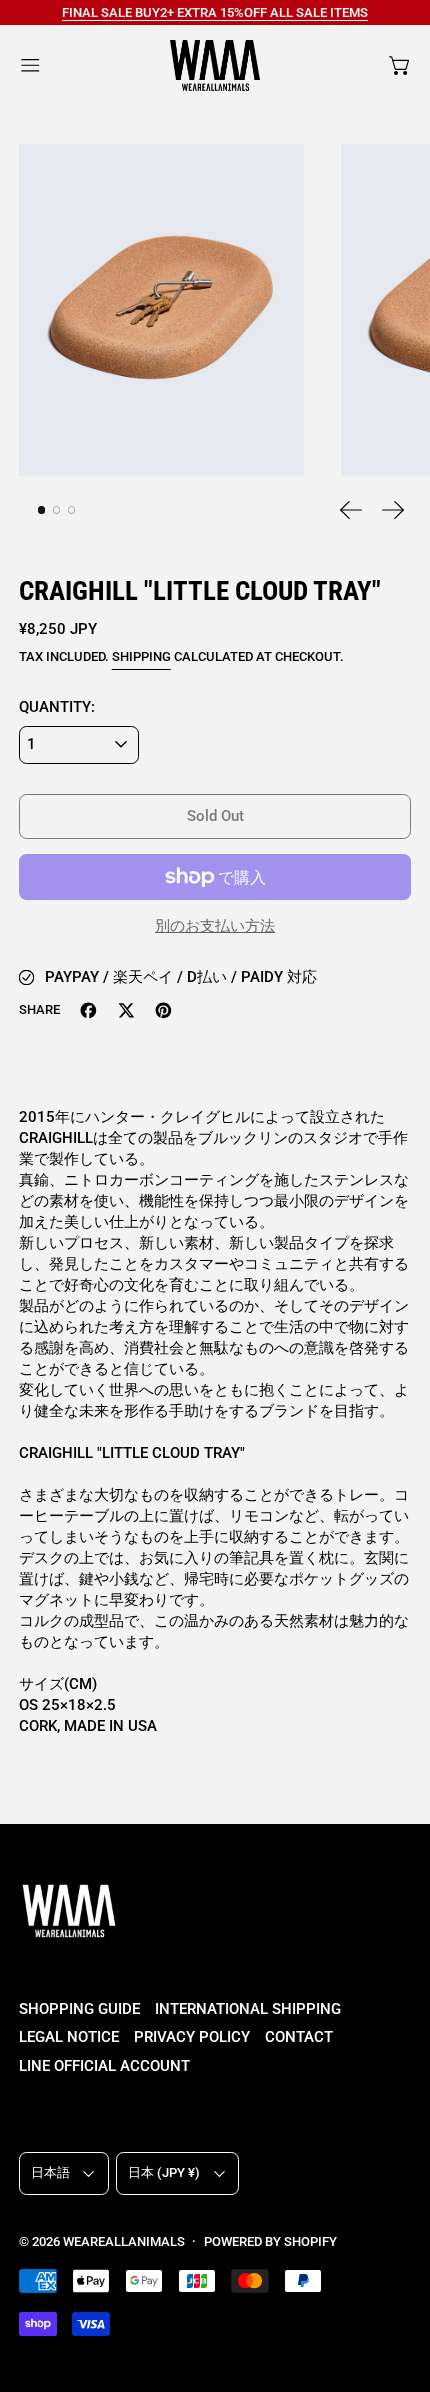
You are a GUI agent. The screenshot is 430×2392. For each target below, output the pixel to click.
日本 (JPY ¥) (164, 2172)
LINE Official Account (104, 2066)
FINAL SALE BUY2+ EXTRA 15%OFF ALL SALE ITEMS (215, 12)
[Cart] (400, 65)
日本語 (50, 2172)
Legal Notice (69, 2037)
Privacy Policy (192, 2037)
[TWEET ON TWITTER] (126, 1010)
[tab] (42, 510)
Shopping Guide (79, 2009)
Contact (299, 2037)
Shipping (141, 656)
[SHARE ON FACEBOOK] (88, 1010)
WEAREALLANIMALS (124, 2241)
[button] (161, 310)
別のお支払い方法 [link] (215, 926)
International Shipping (248, 2009)
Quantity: (57, 707)
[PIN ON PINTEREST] (163, 1010)
